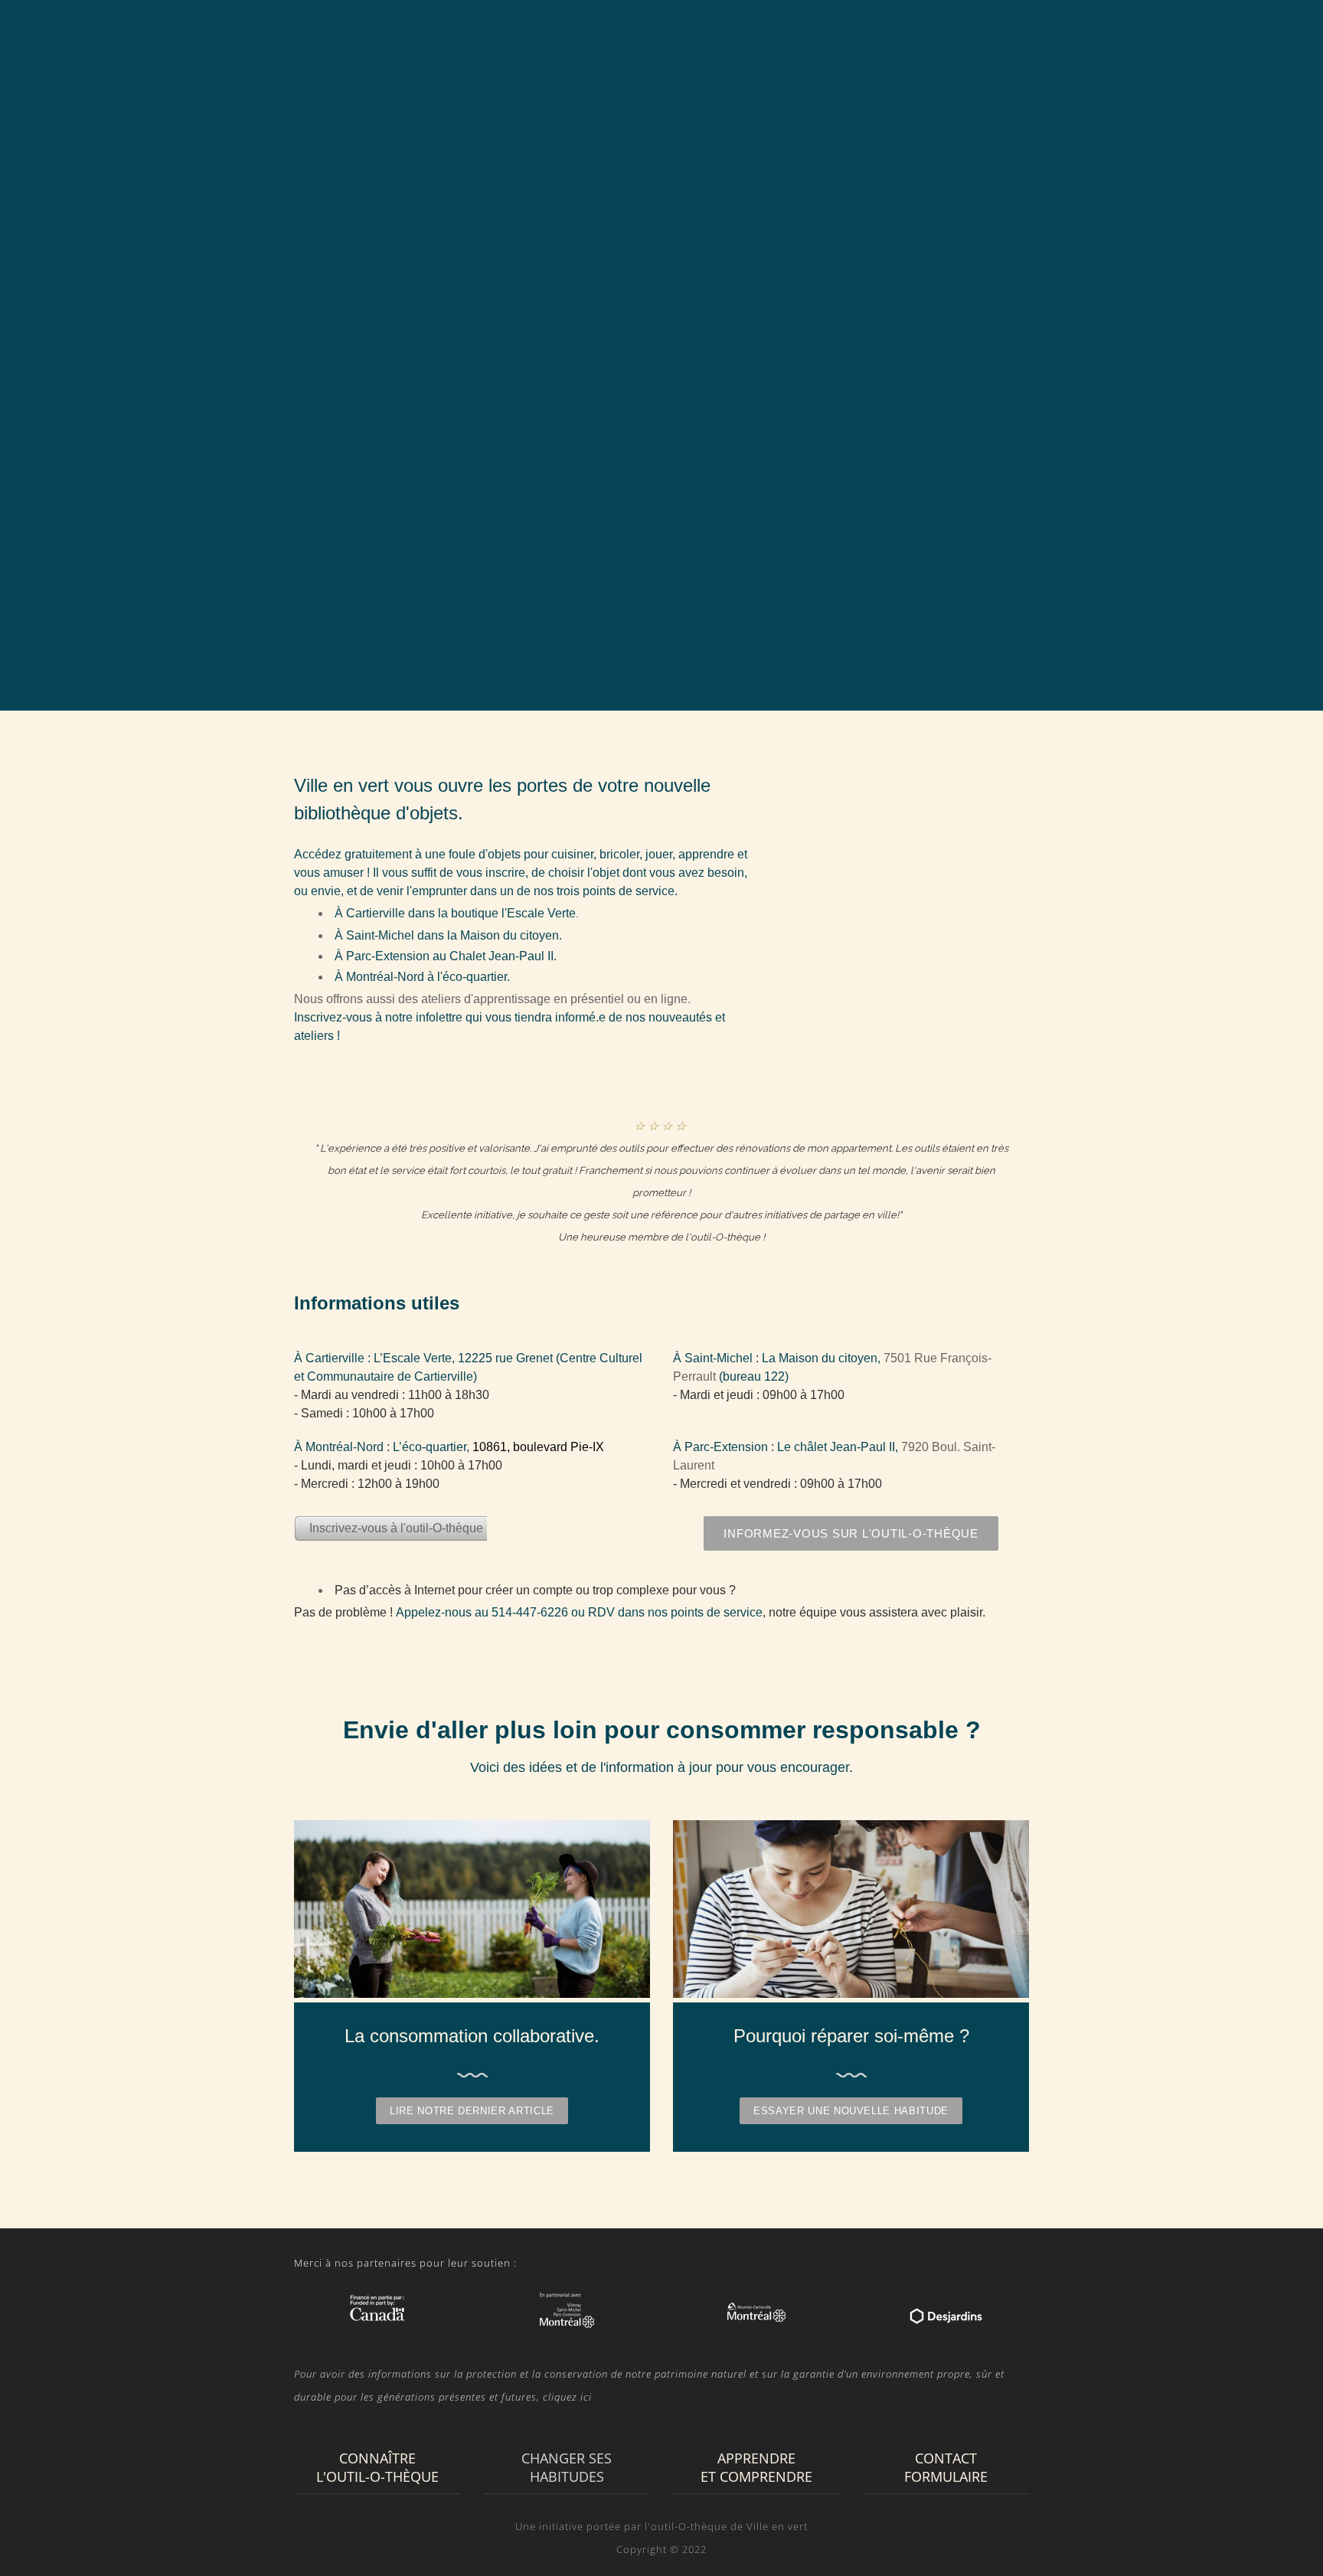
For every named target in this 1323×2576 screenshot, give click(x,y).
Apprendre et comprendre (1027, 39)
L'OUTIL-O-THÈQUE (681, 39)
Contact (1168, 39)
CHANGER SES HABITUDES (839, 39)
